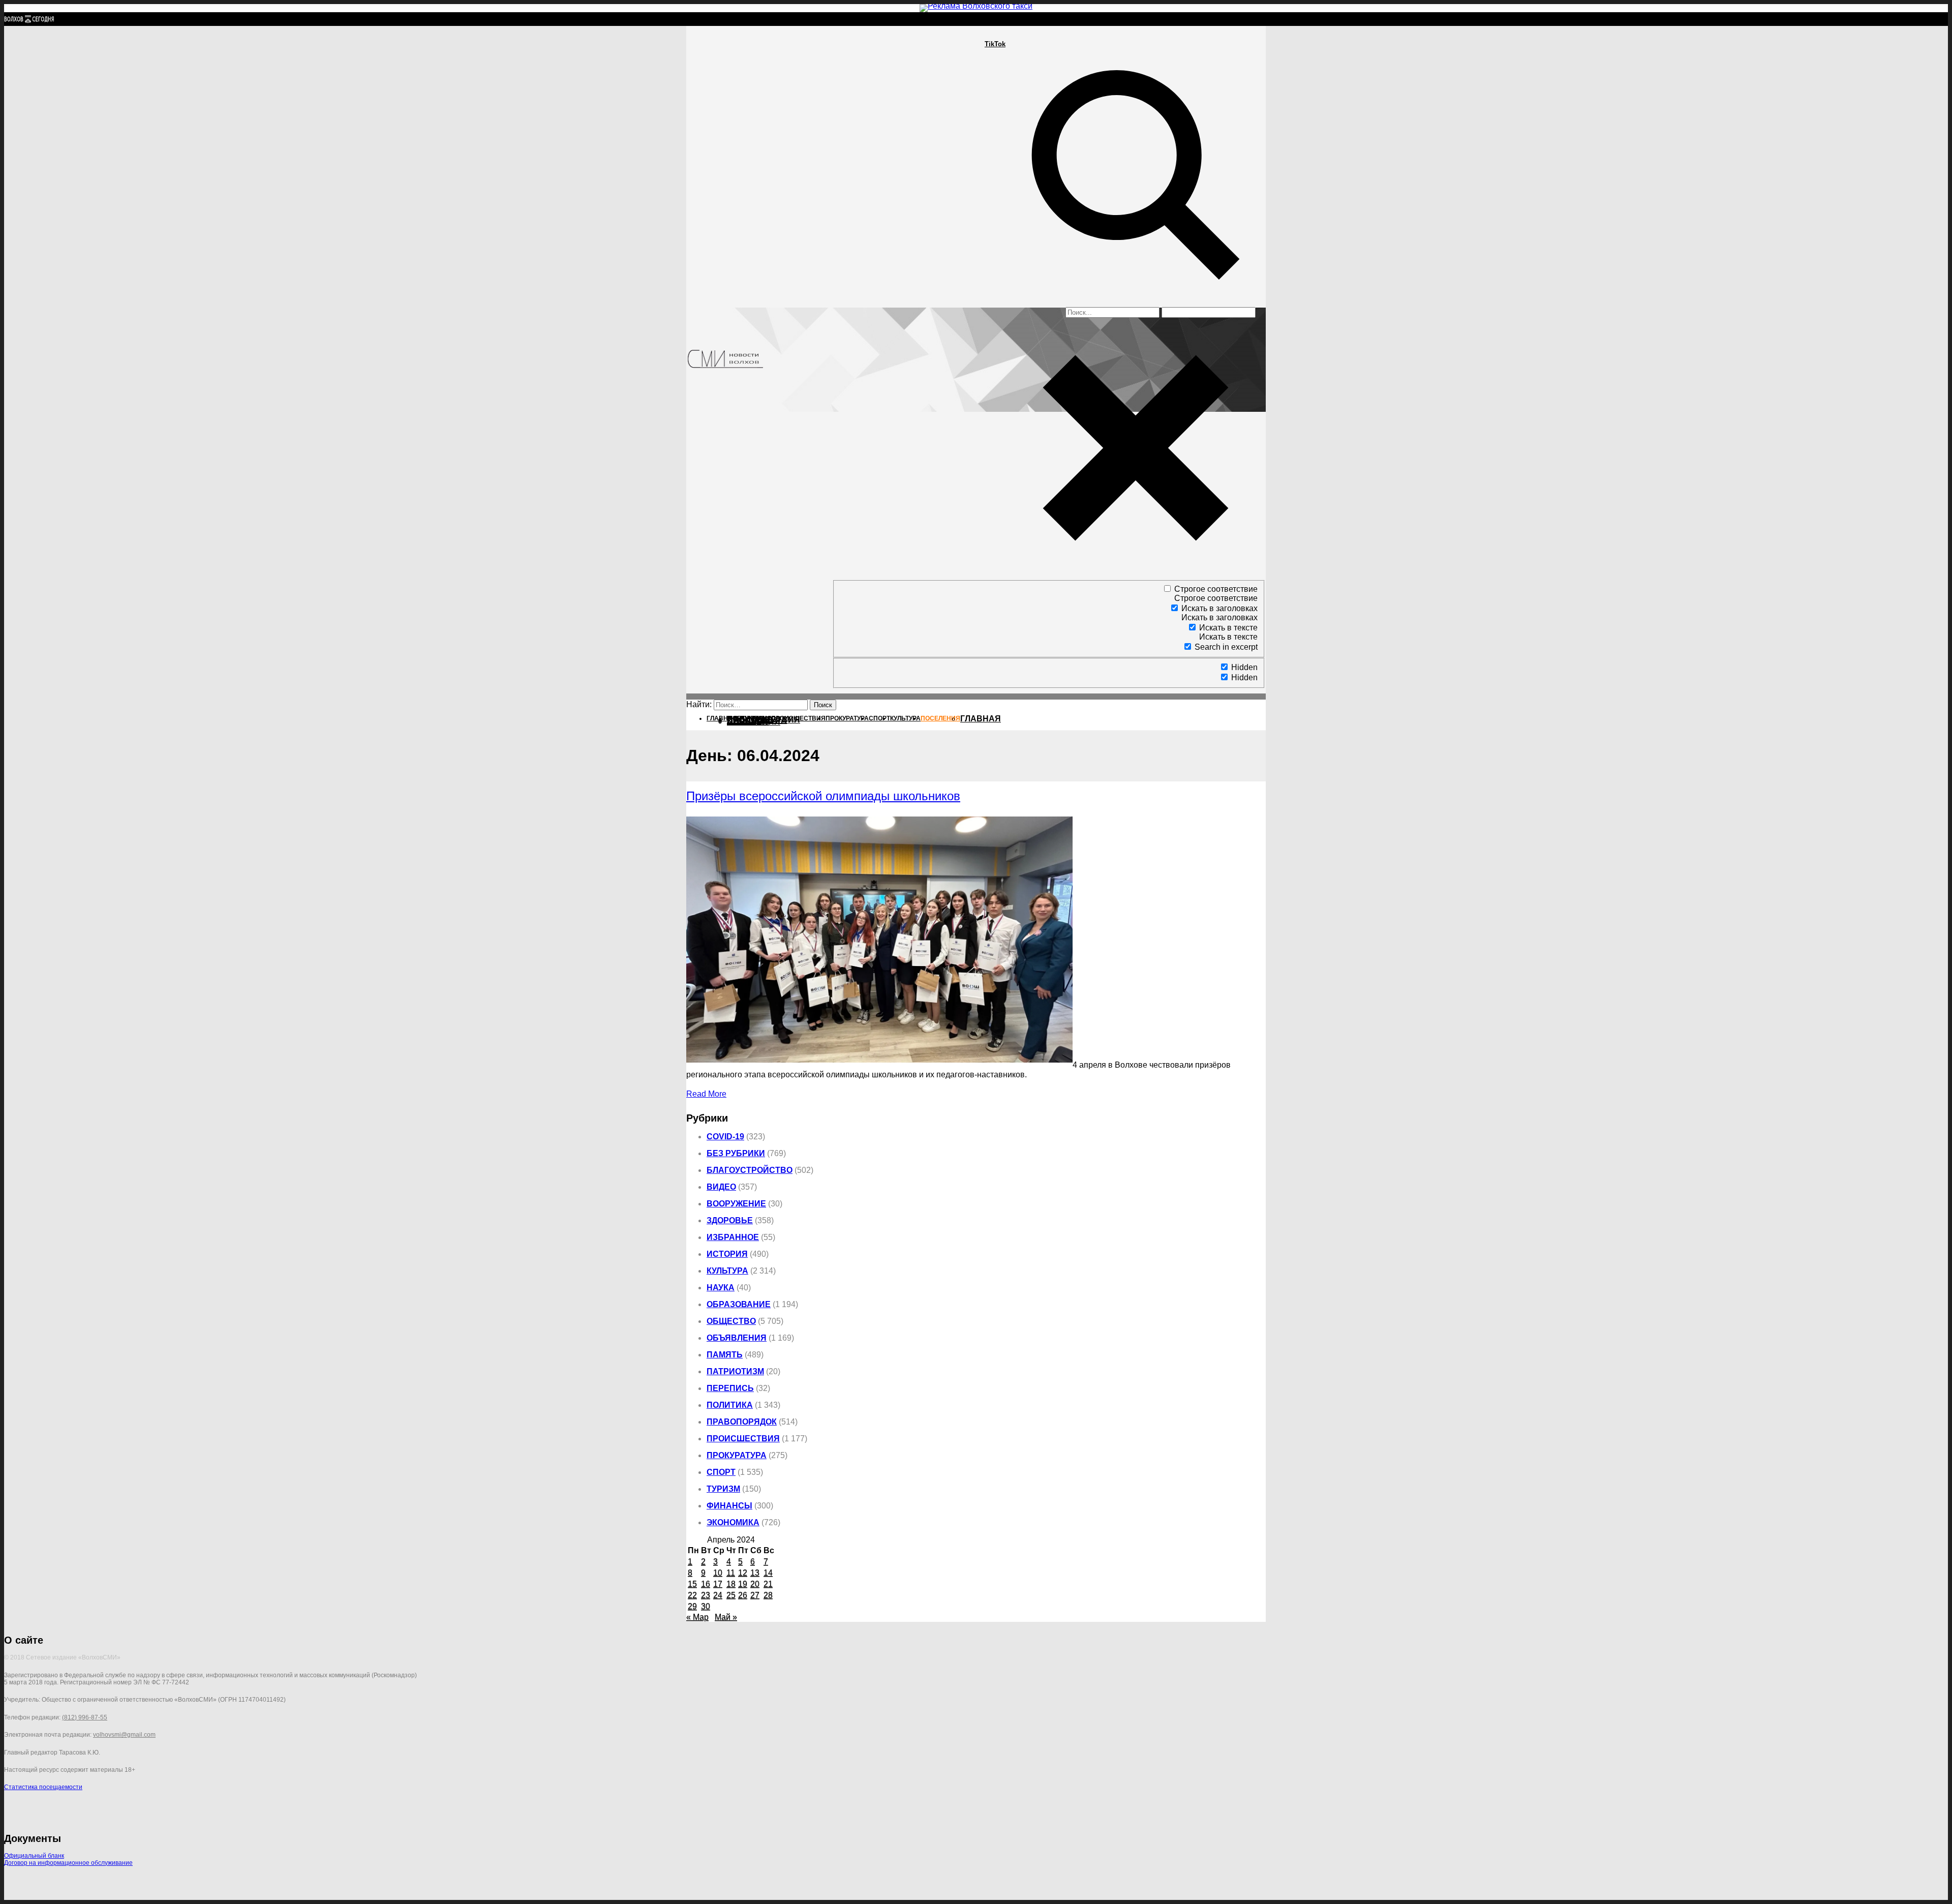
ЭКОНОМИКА (733, 1522)
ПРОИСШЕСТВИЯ (81, 72)
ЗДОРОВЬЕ (730, 1220)
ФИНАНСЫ (729, 1506)
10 (718, 1573)
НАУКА (721, 1288)
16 (706, 1584)
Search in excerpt (1226, 647)
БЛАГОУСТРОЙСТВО (750, 1170)
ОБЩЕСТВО (731, 1321)
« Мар (697, 1617)
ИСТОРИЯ (727, 1254)
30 (706, 1606)
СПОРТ (59, 91)
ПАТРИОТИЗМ (735, 1371)
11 (731, 1573)
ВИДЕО (721, 1187)
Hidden (1244, 667)
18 (731, 1584)
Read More (706, 1094)
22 (692, 1595)
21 (768, 1584)
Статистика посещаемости (43, 1787)
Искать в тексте (1228, 628)
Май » (726, 1617)
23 (706, 1595)
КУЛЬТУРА (65, 100)
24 (718, 1595)
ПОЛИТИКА (67, 63)
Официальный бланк (34, 1856)
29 (692, 1606)
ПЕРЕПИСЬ (730, 1388)
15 (692, 1584)
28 (768, 1595)
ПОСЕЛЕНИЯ (754, 722)
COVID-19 (725, 1137)
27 (755, 1595)
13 (755, 1573)
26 (743, 1595)
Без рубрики (736, 1153)
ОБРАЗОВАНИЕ (739, 1304)
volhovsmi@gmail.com (124, 1735)
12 (743, 1573)
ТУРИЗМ (723, 1489)
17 (718, 1584)
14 (768, 1573)
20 (755, 1584)
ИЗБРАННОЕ (733, 1237)
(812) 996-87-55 (85, 1717)
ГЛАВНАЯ (981, 719)
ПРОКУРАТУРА (74, 82)
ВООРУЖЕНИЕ (736, 1204)
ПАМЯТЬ (725, 1355)
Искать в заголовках (1219, 608)
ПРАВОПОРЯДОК (742, 1422)
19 (743, 1584)
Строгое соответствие (1216, 589)
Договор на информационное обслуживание (68, 1863)
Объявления (737, 1338)
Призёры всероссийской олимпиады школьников (823, 796)
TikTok (995, 44)
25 (731, 1595)
